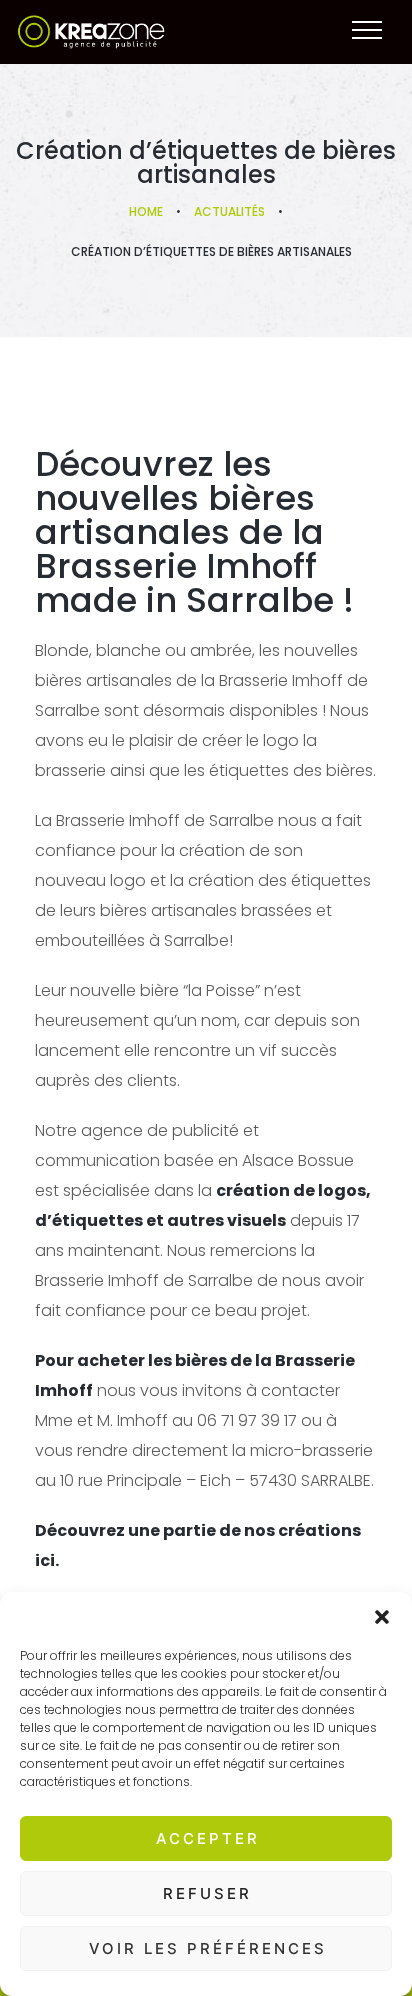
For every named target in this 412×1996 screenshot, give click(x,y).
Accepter (208, 1838)
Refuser (207, 1893)
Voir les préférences (208, 1948)
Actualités (229, 211)
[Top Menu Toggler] (367, 30)
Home (146, 211)
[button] (382, 1617)
